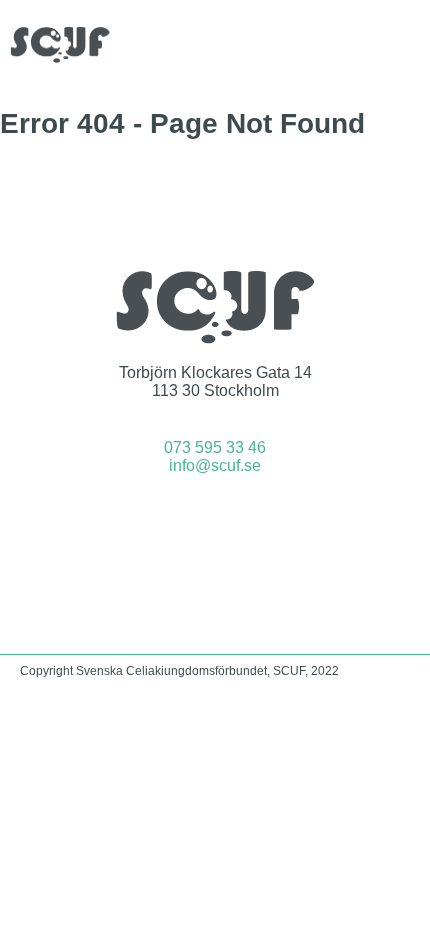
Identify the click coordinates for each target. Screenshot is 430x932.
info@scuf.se (215, 465)
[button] (406, 44)
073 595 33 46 (215, 447)
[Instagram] (242, 520)
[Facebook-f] (189, 520)
